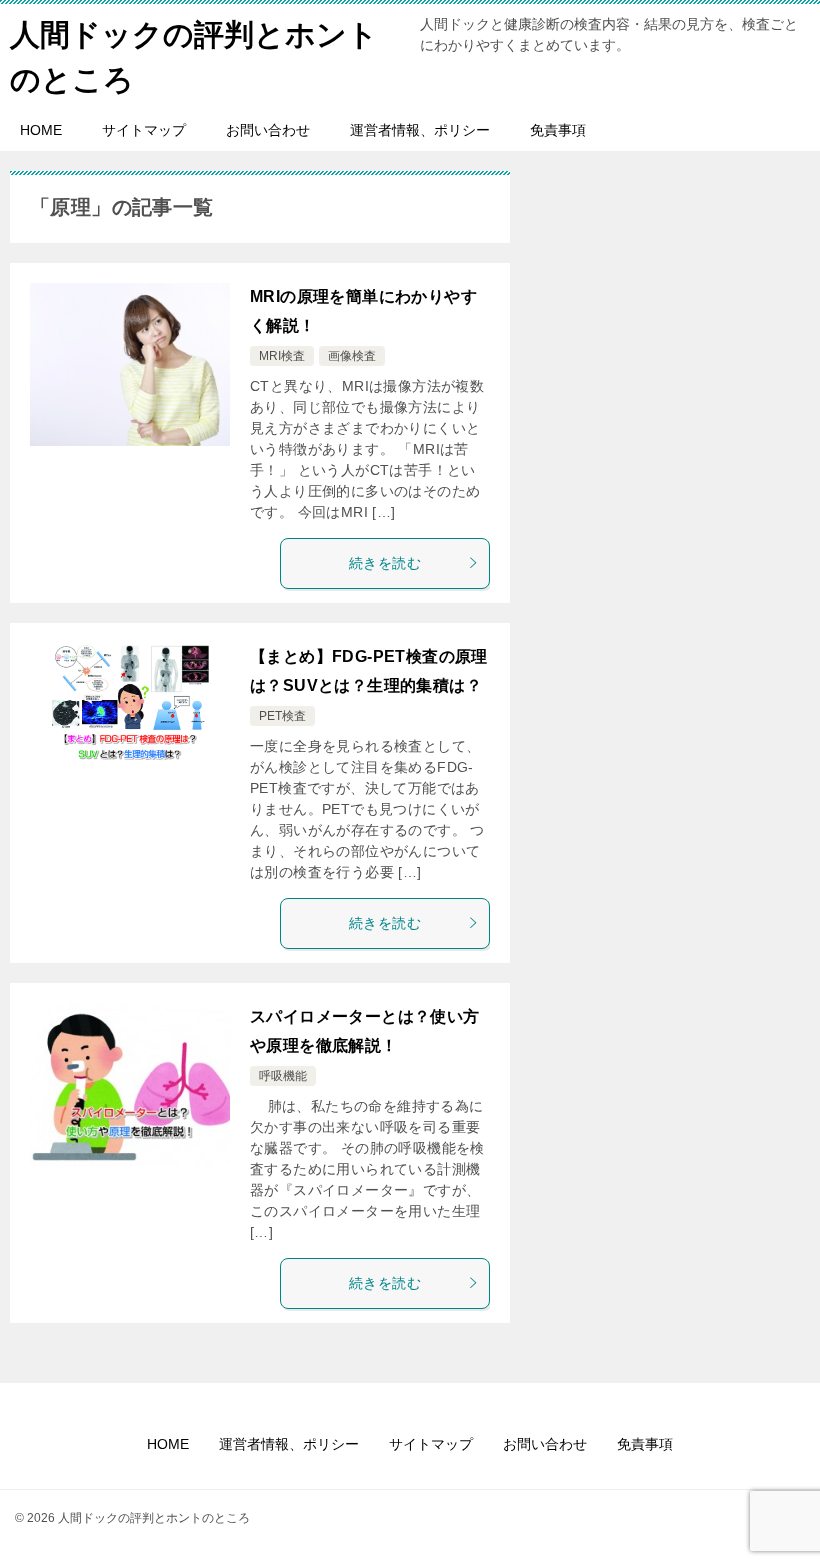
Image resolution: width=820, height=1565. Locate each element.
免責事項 (558, 130)
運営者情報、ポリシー (420, 130)
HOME (41, 130)
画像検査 (352, 356)
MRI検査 (282, 356)
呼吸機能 (283, 1076)
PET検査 (282, 716)
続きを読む (385, 563)
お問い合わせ (268, 130)
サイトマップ (144, 130)
